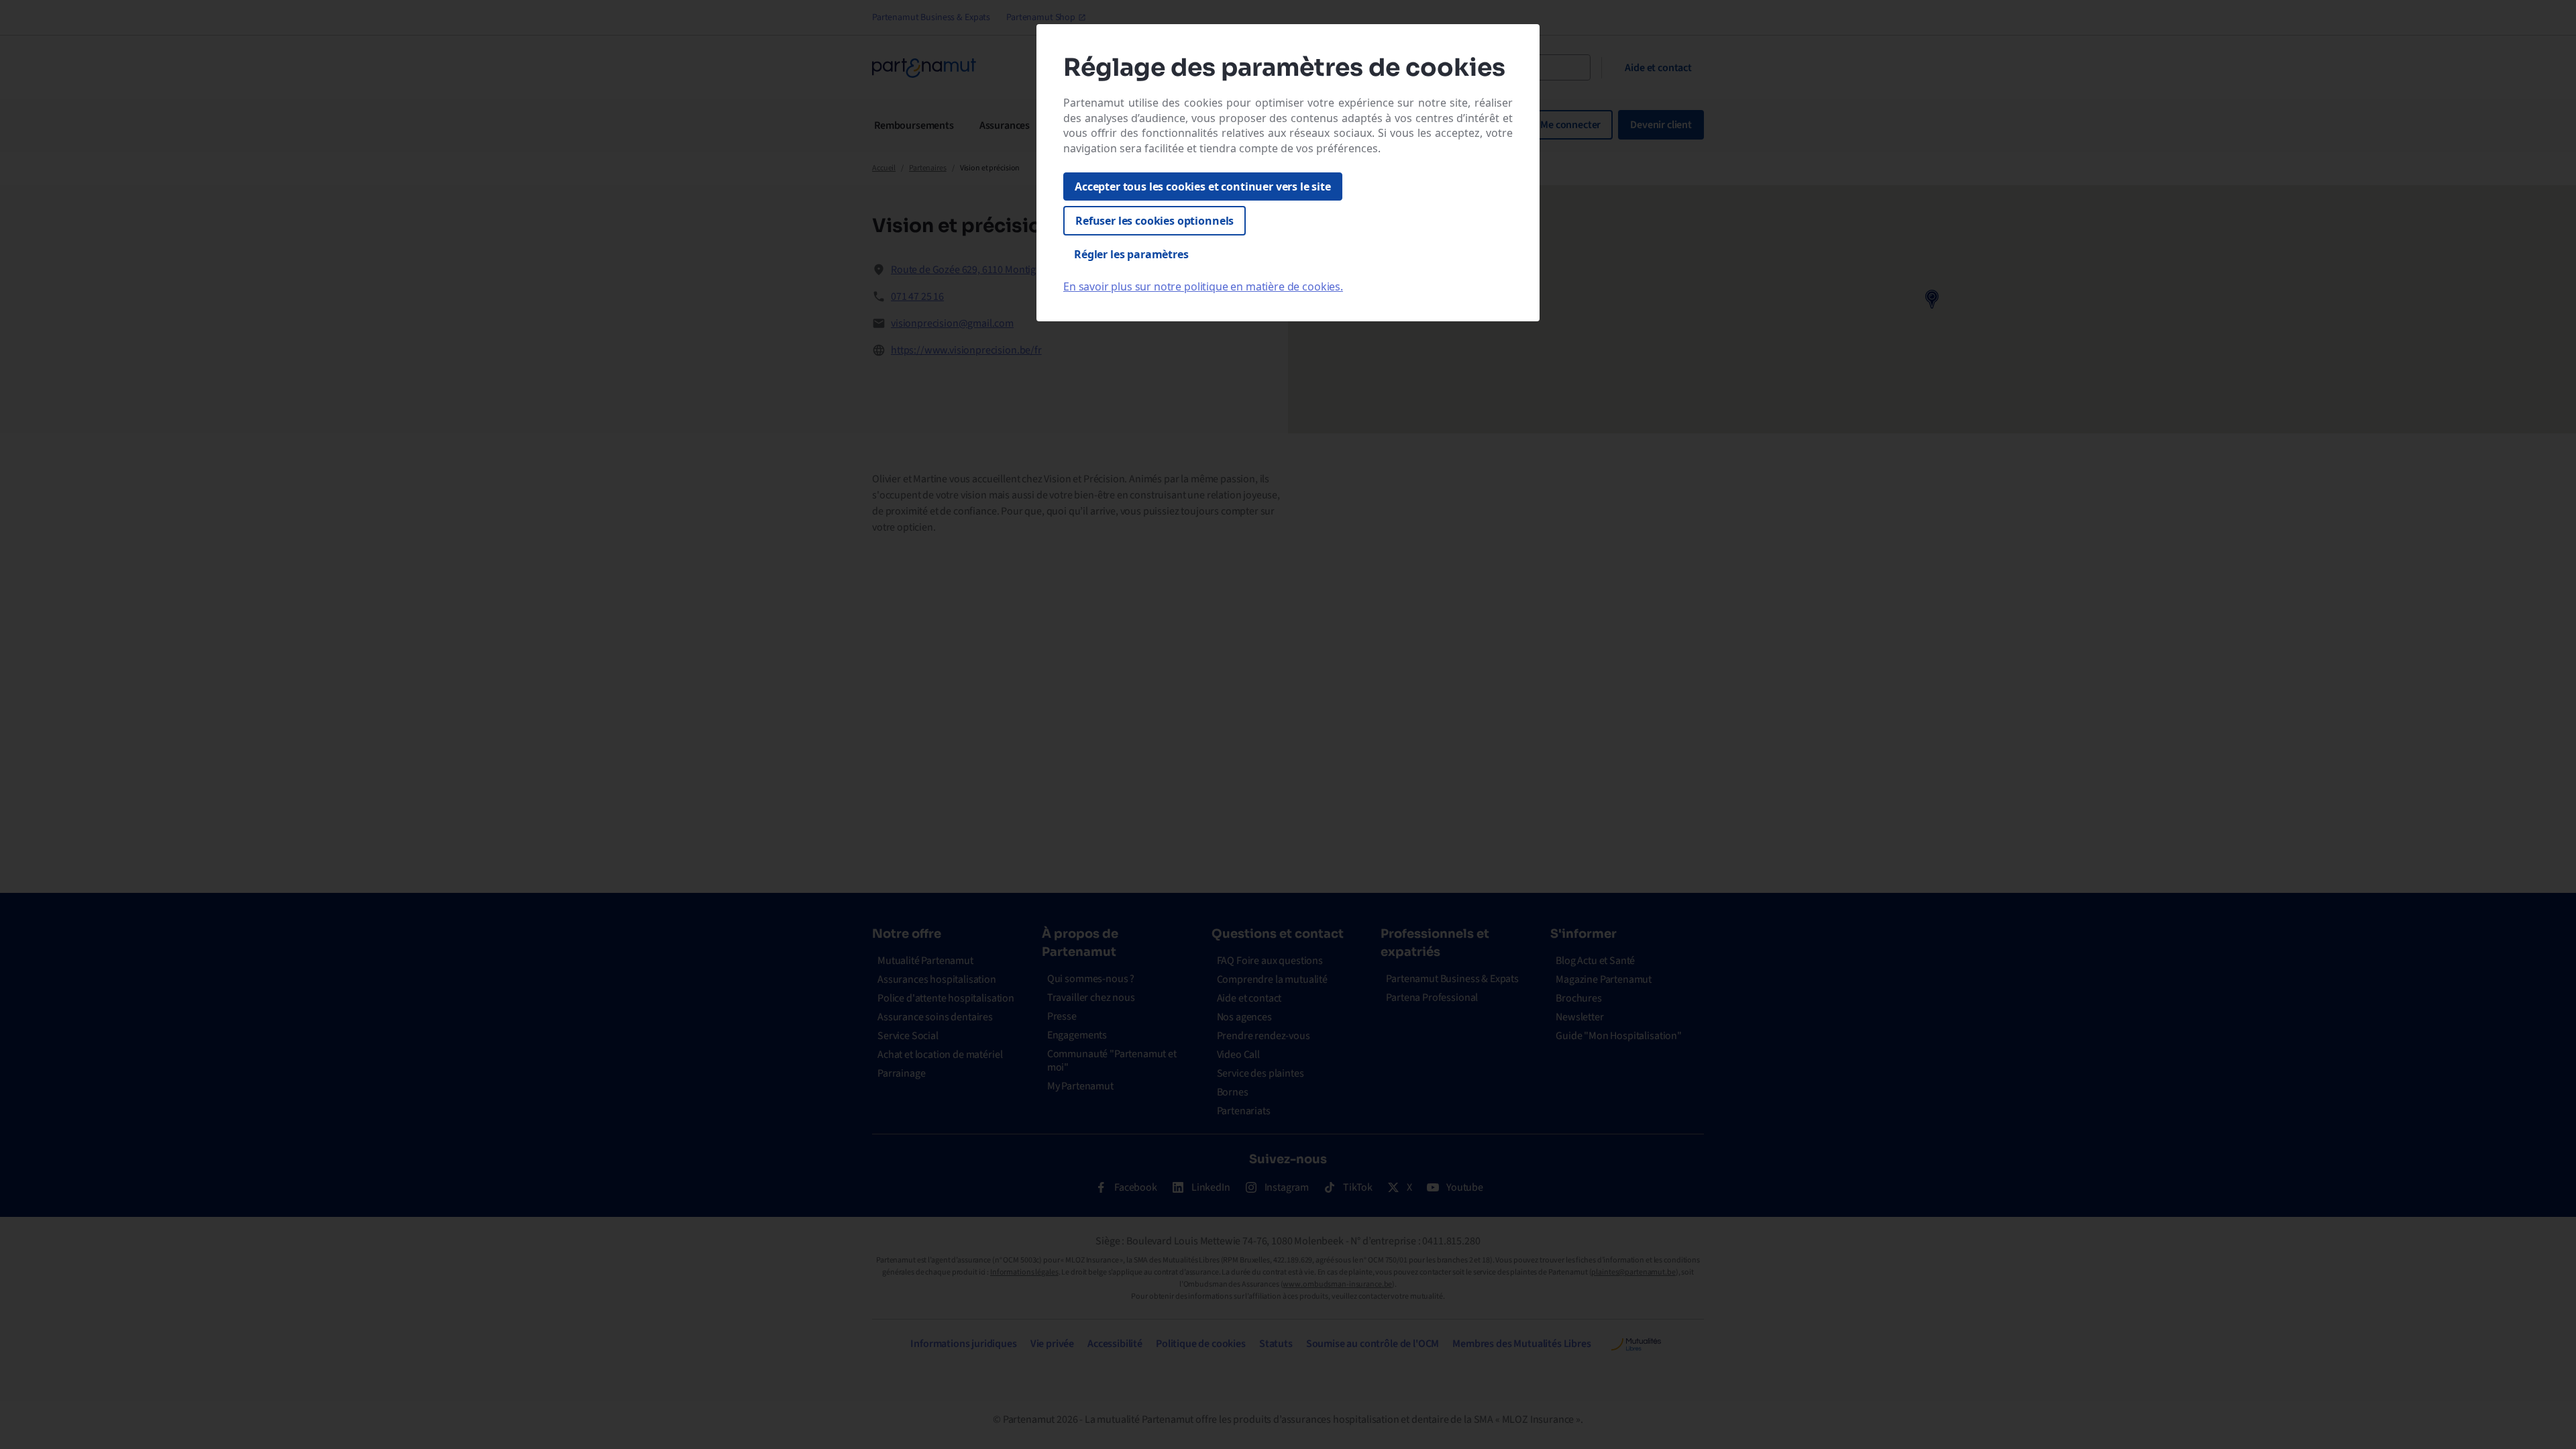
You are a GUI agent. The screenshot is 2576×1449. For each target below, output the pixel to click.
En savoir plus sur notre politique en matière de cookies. (1203, 286)
